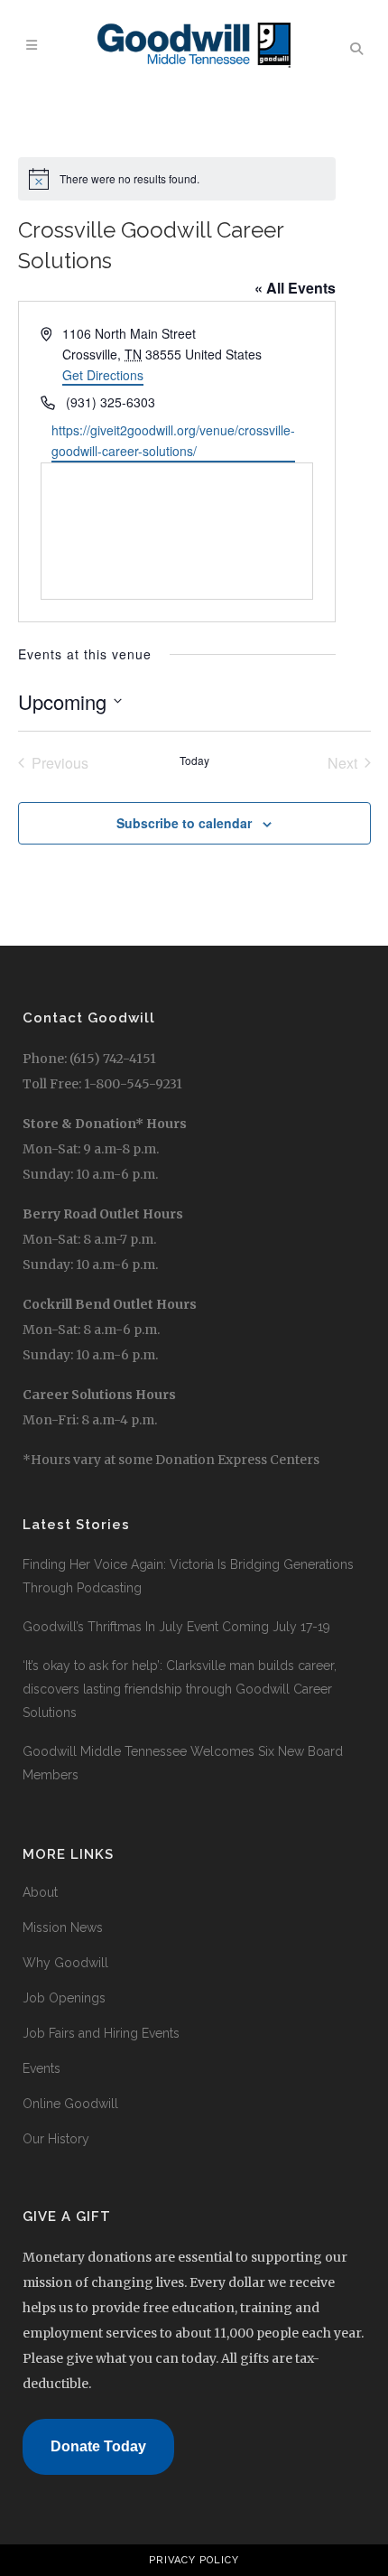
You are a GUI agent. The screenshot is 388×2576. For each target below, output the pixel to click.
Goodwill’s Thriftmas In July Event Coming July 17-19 (176, 1627)
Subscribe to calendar (184, 823)
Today (194, 761)
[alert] (177, 179)
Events (42, 2068)
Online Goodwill (70, 2104)
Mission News (63, 1927)
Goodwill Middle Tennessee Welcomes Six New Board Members (183, 1763)
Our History (56, 2139)
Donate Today (98, 2446)
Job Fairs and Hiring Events (101, 2033)
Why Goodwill (65, 1963)
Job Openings (64, 1998)
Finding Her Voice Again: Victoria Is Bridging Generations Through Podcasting (188, 1576)
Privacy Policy (194, 2560)
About (40, 1892)
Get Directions (103, 375)
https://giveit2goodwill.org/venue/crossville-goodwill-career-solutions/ (173, 440)
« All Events (295, 288)
